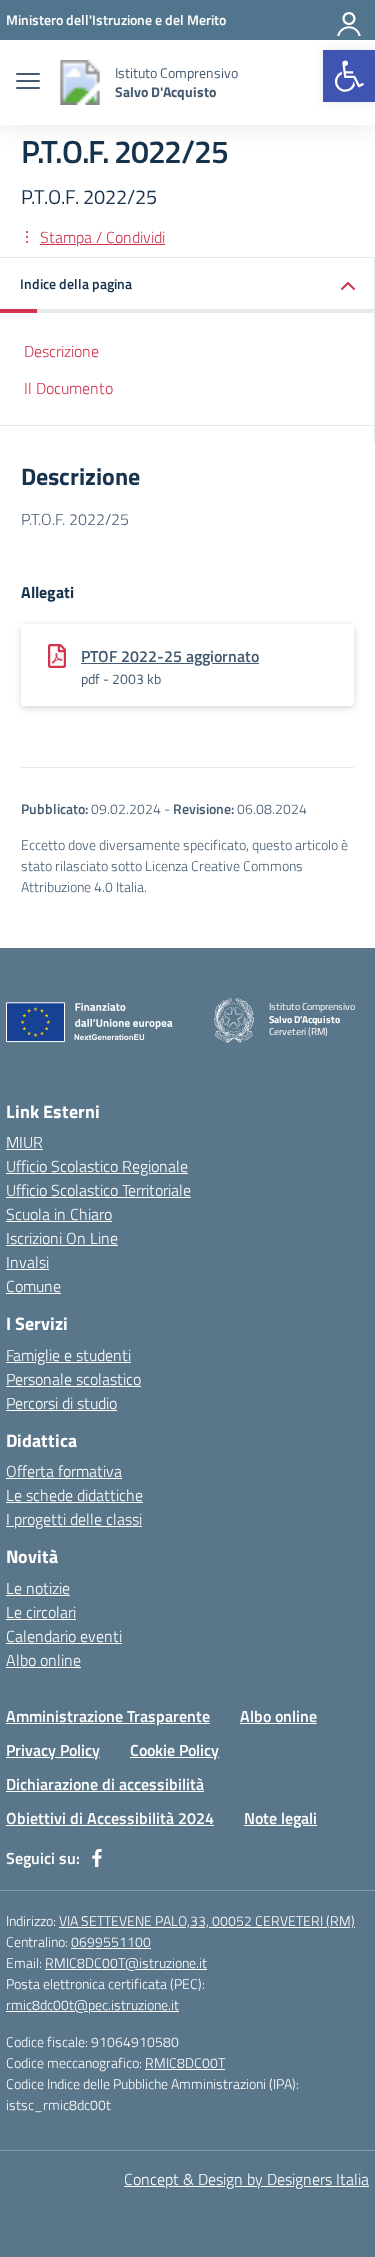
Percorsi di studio (61, 1403)
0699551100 (111, 1941)
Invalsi (27, 1262)
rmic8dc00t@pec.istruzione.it (92, 2004)
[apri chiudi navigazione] (28, 83)
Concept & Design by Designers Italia (246, 2179)
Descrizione (61, 351)
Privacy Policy (53, 1750)
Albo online (43, 1660)
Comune (33, 1286)
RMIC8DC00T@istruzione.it (126, 1962)
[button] (349, 76)
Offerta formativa (64, 1471)
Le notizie (38, 1588)
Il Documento (68, 388)
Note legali (280, 1818)
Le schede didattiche (74, 1495)
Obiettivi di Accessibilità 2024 (110, 1818)
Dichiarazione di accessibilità (105, 1784)
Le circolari (41, 1612)
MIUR (24, 1142)
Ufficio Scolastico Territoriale (98, 1190)
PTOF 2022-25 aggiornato (170, 656)
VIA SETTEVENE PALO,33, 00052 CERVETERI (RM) (207, 1920)
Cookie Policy (174, 1750)
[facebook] (97, 1858)
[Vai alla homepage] (80, 82)
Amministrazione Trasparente (108, 1716)
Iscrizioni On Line (62, 1238)
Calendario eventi (64, 1636)
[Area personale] (350, 20)
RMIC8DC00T (185, 2062)
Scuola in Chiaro (59, 1214)
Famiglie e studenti (68, 1355)
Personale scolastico (73, 1379)
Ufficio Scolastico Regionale (97, 1166)
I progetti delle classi (74, 1519)
